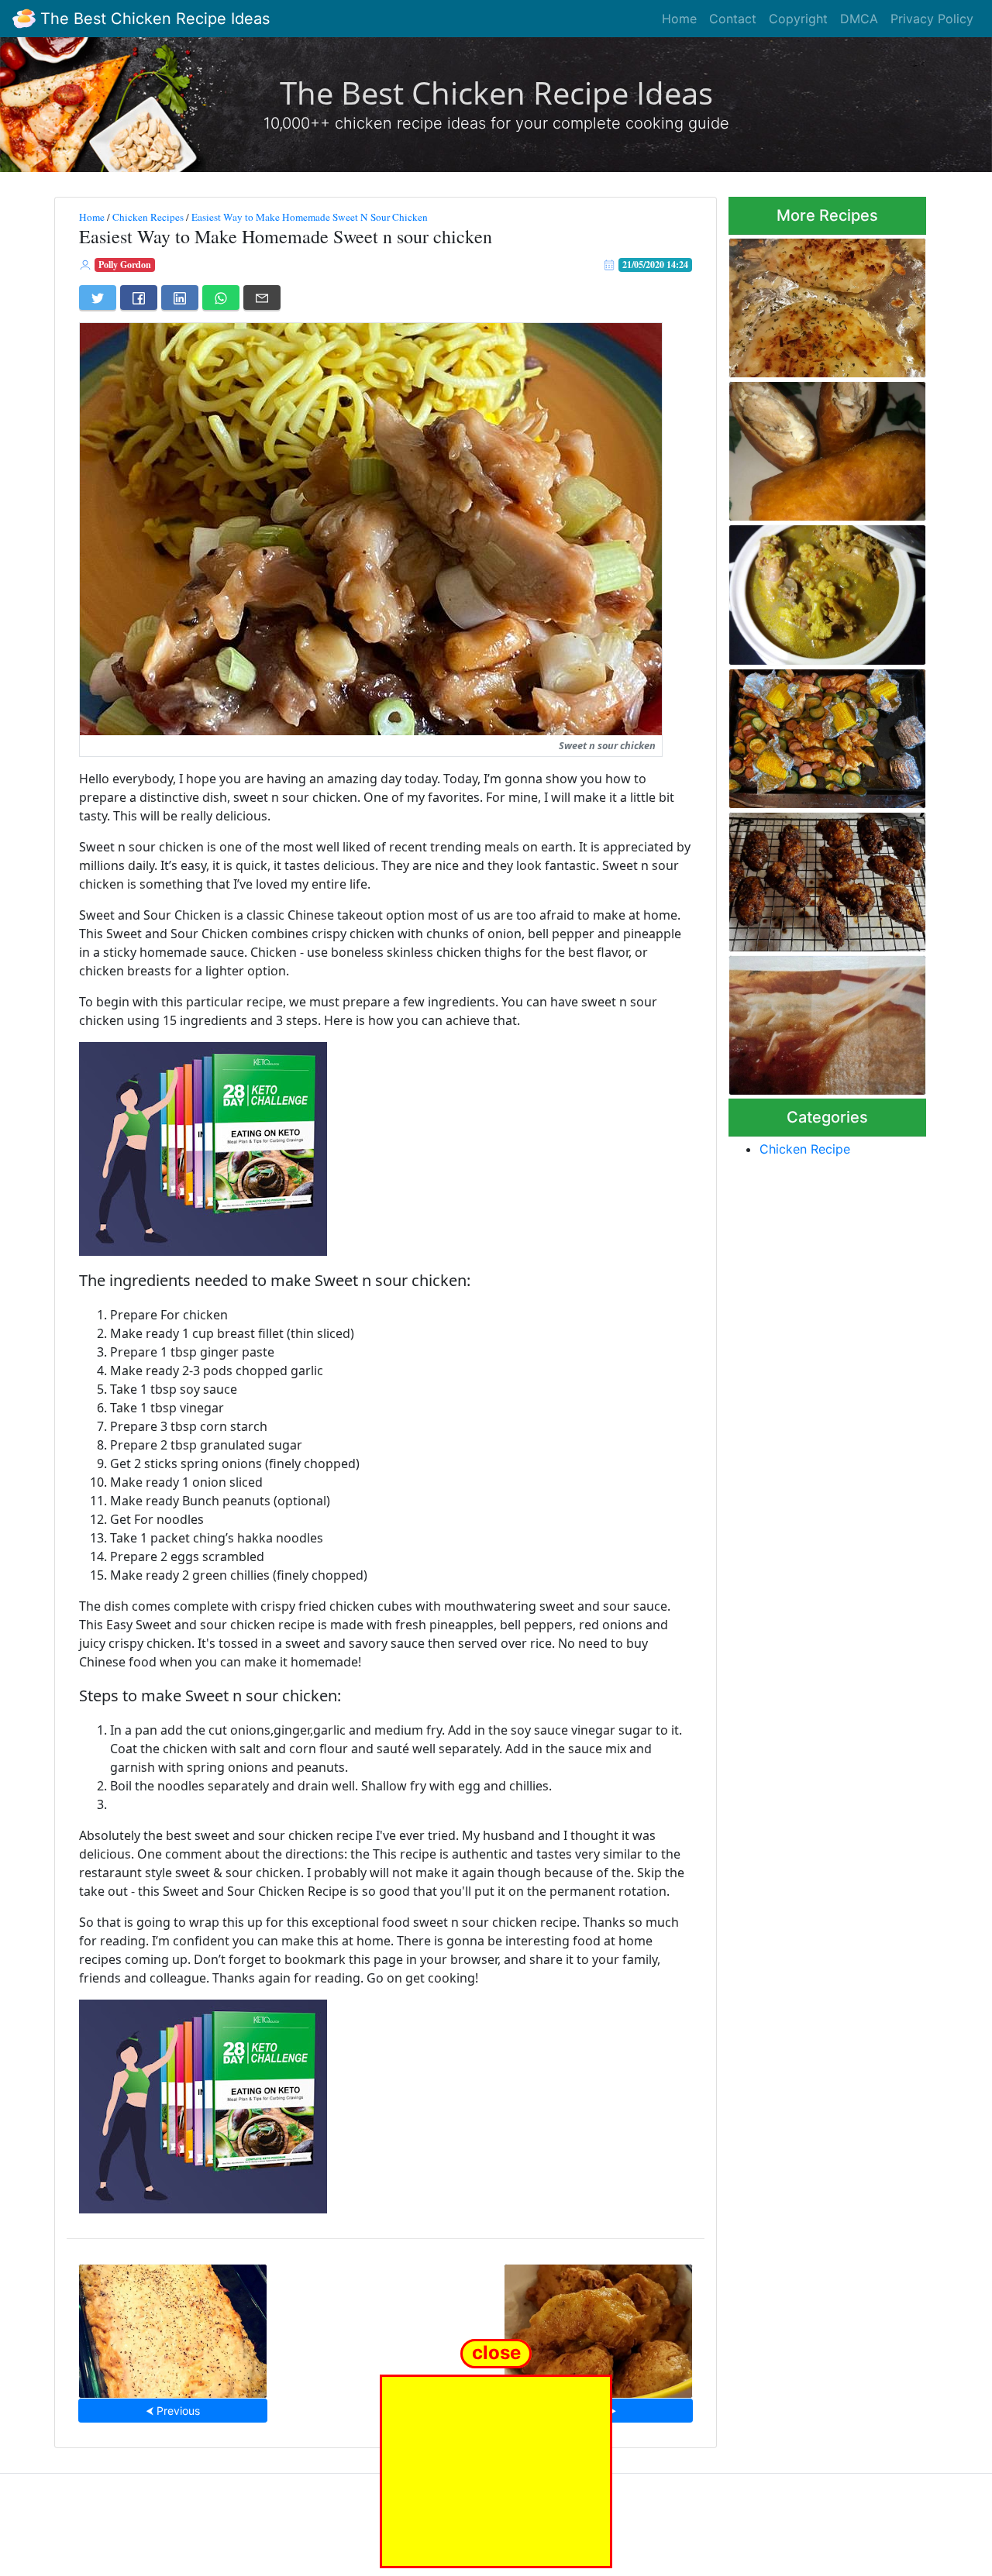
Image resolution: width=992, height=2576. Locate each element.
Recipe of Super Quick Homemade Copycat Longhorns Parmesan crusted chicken (827, 303)
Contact (733, 19)
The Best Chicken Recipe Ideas (153, 19)
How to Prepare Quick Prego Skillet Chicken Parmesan (823, 1021)
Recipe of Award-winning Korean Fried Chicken (814, 877)
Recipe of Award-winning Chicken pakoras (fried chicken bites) (598, 2326)
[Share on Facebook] (139, 297)
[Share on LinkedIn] (180, 297)
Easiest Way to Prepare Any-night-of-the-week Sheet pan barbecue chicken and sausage (826, 734)
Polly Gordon (125, 265)
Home (679, 19)
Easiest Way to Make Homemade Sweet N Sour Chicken (310, 217)
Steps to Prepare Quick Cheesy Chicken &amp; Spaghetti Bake (173, 2326)
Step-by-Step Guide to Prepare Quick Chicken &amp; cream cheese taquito (825, 447)
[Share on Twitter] (98, 297)
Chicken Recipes (148, 217)
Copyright (798, 19)
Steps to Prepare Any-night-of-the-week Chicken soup (823, 590)
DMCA (859, 19)
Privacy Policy (932, 19)
